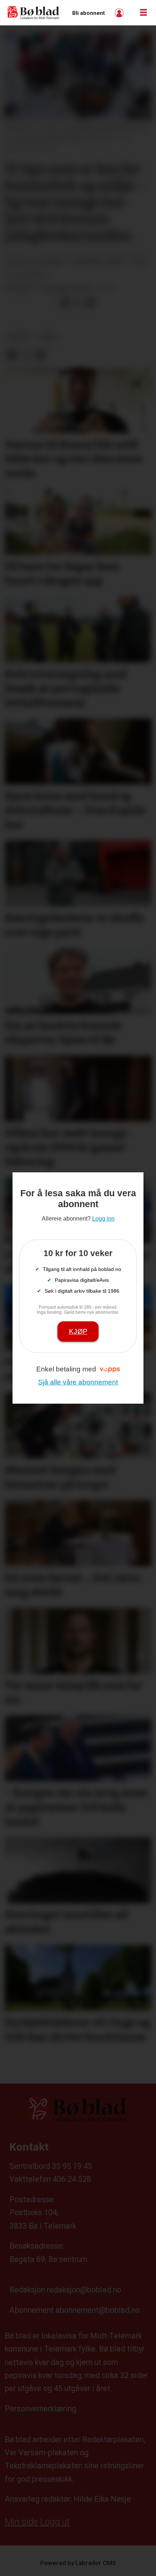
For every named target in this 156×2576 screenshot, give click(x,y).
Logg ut (55, 2522)
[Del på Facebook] (65, 302)
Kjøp (78, 1331)
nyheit (19, 337)
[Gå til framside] (34, 13)
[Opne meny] (143, 13)
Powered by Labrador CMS (78, 2563)
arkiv (49, 337)
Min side (21, 2522)
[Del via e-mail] (91, 302)
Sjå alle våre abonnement (78, 1382)
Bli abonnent (89, 13)
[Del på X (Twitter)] (78, 302)
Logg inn (120, 13)
